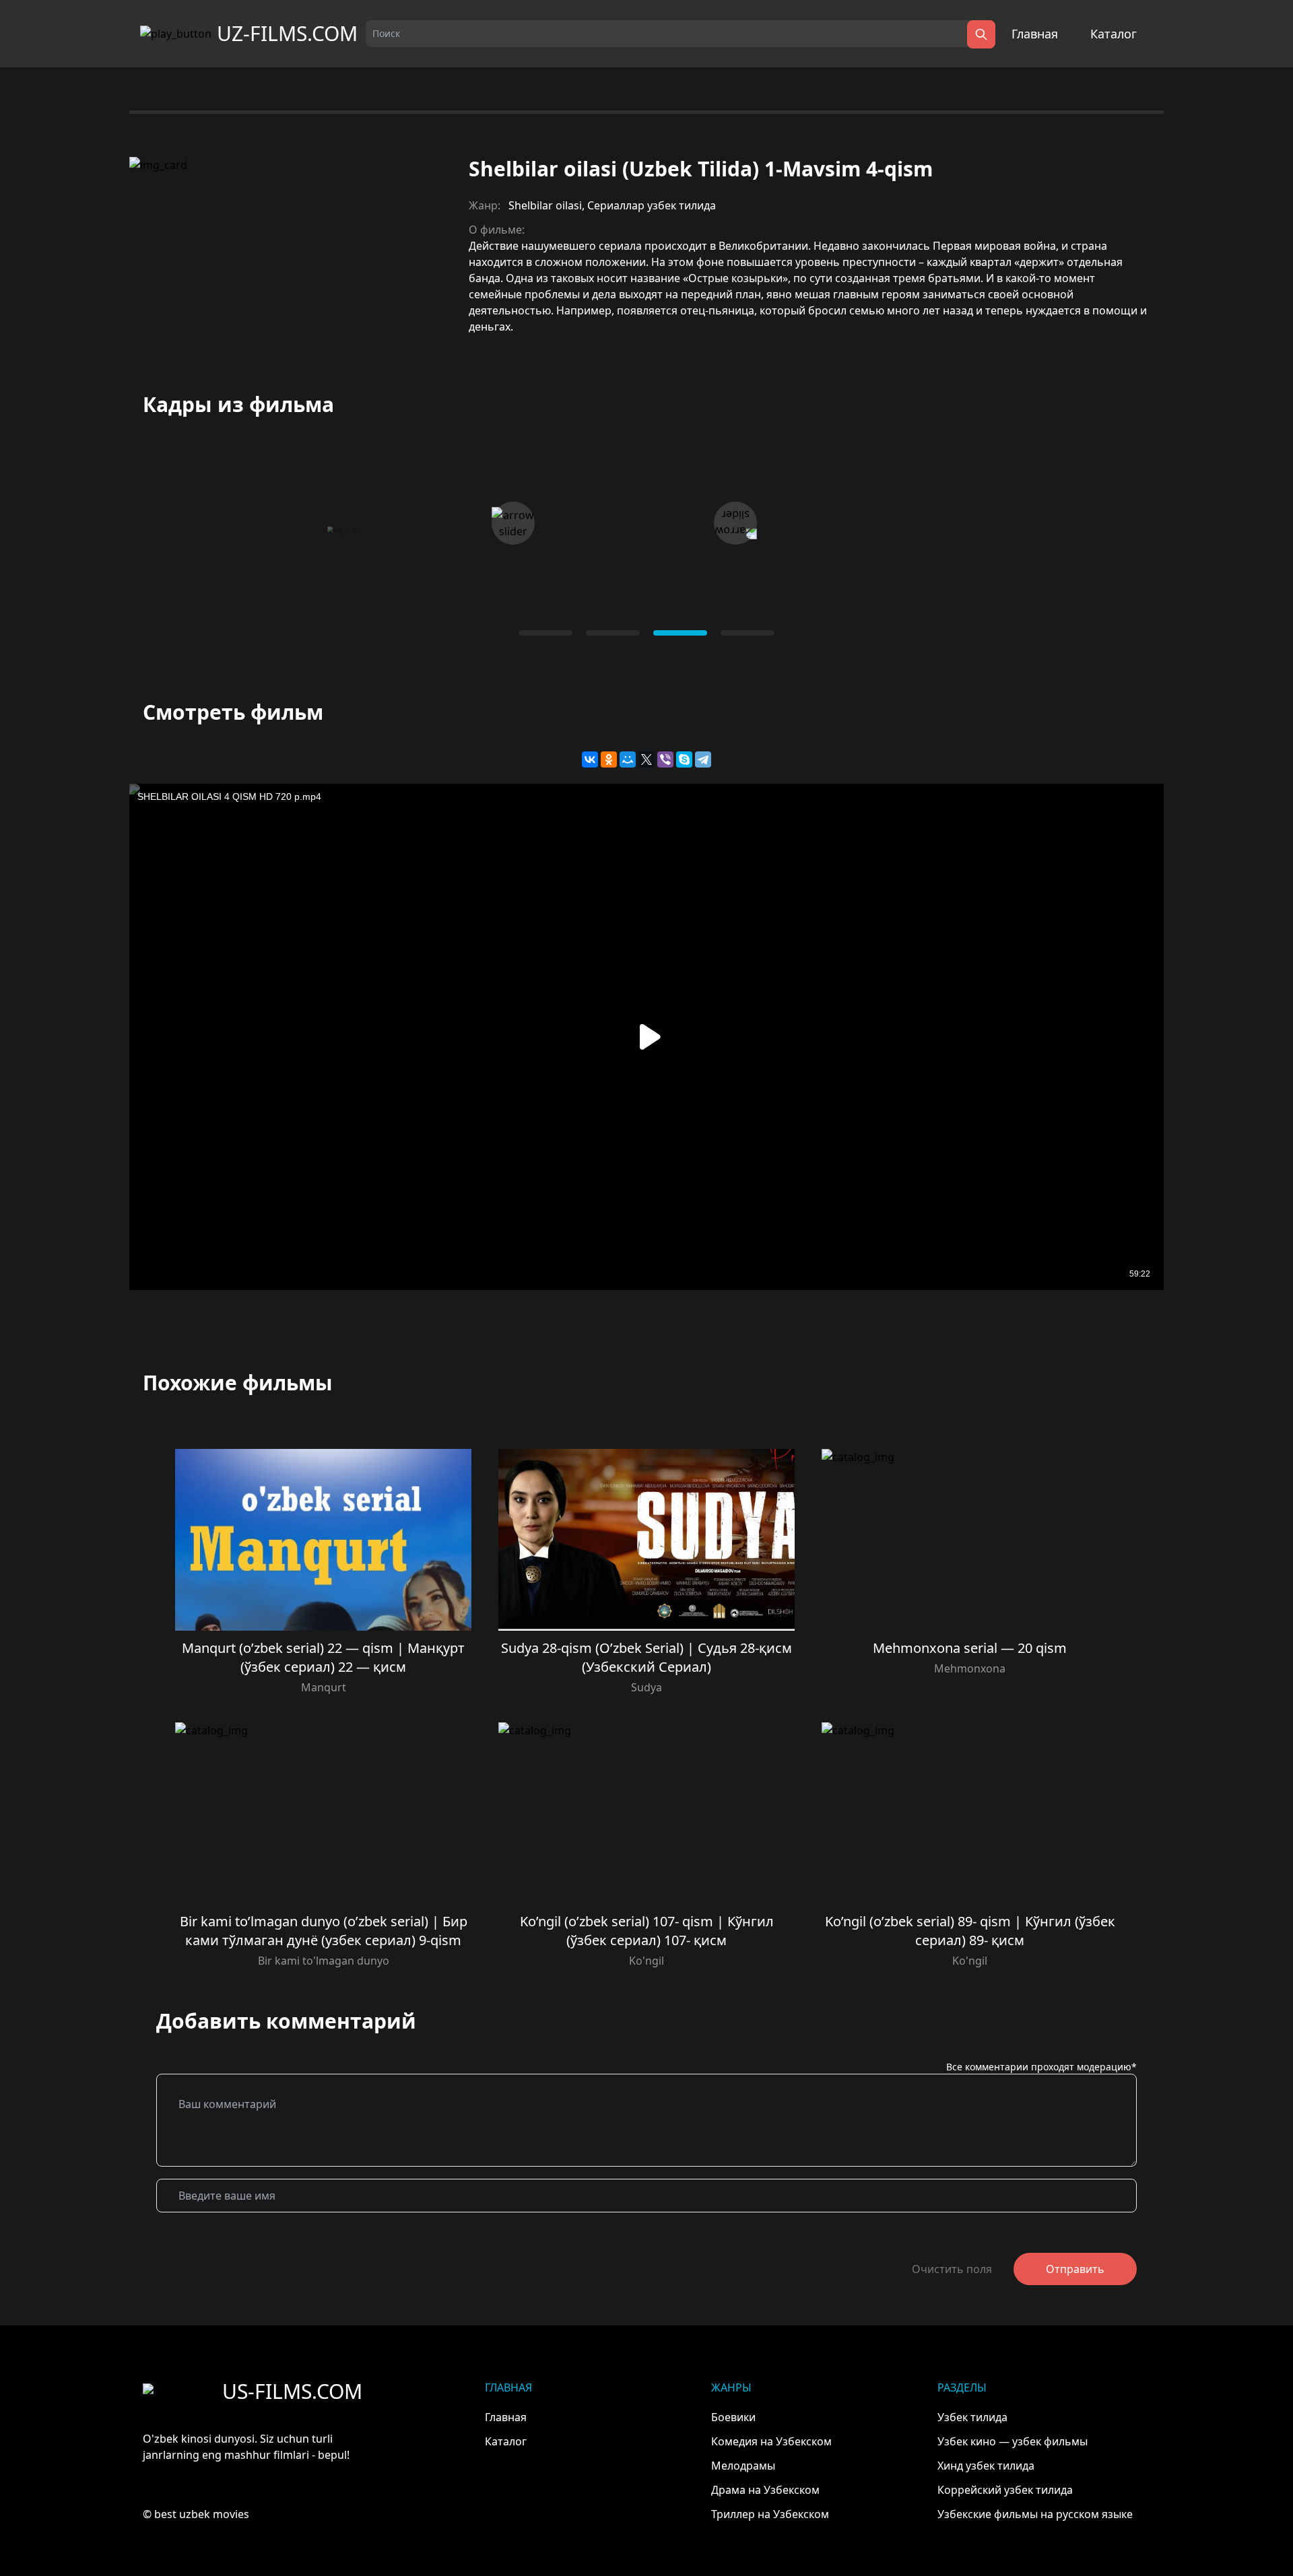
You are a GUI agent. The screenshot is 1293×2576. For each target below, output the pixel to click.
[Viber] (665, 759)
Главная (1035, 34)
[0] (545, 633)
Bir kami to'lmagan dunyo (324, 1961)
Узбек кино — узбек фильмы (1013, 2441)
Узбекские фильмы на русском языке (1035, 2514)
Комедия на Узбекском (771, 2441)
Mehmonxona (970, 1668)
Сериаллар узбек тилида (652, 205)
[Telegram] (703, 759)
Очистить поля (952, 2269)
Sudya (646, 1687)
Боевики (733, 2417)
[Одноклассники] (609, 759)
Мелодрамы (743, 2466)
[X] (646, 759)
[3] (748, 633)
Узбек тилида (972, 2417)
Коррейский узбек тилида (1005, 2490)
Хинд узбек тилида (986, 2466)
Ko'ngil (646, 1961)
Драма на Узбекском (765, 2490)
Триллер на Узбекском (770, 2514)
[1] (613, 633)
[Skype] (684, 759)
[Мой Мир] (628, 759)
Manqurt (324, 1687)
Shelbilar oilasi (545, 205)
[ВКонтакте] (590, 759)
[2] (680, 633)
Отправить (1075, 2269)
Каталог (1114, 34)
